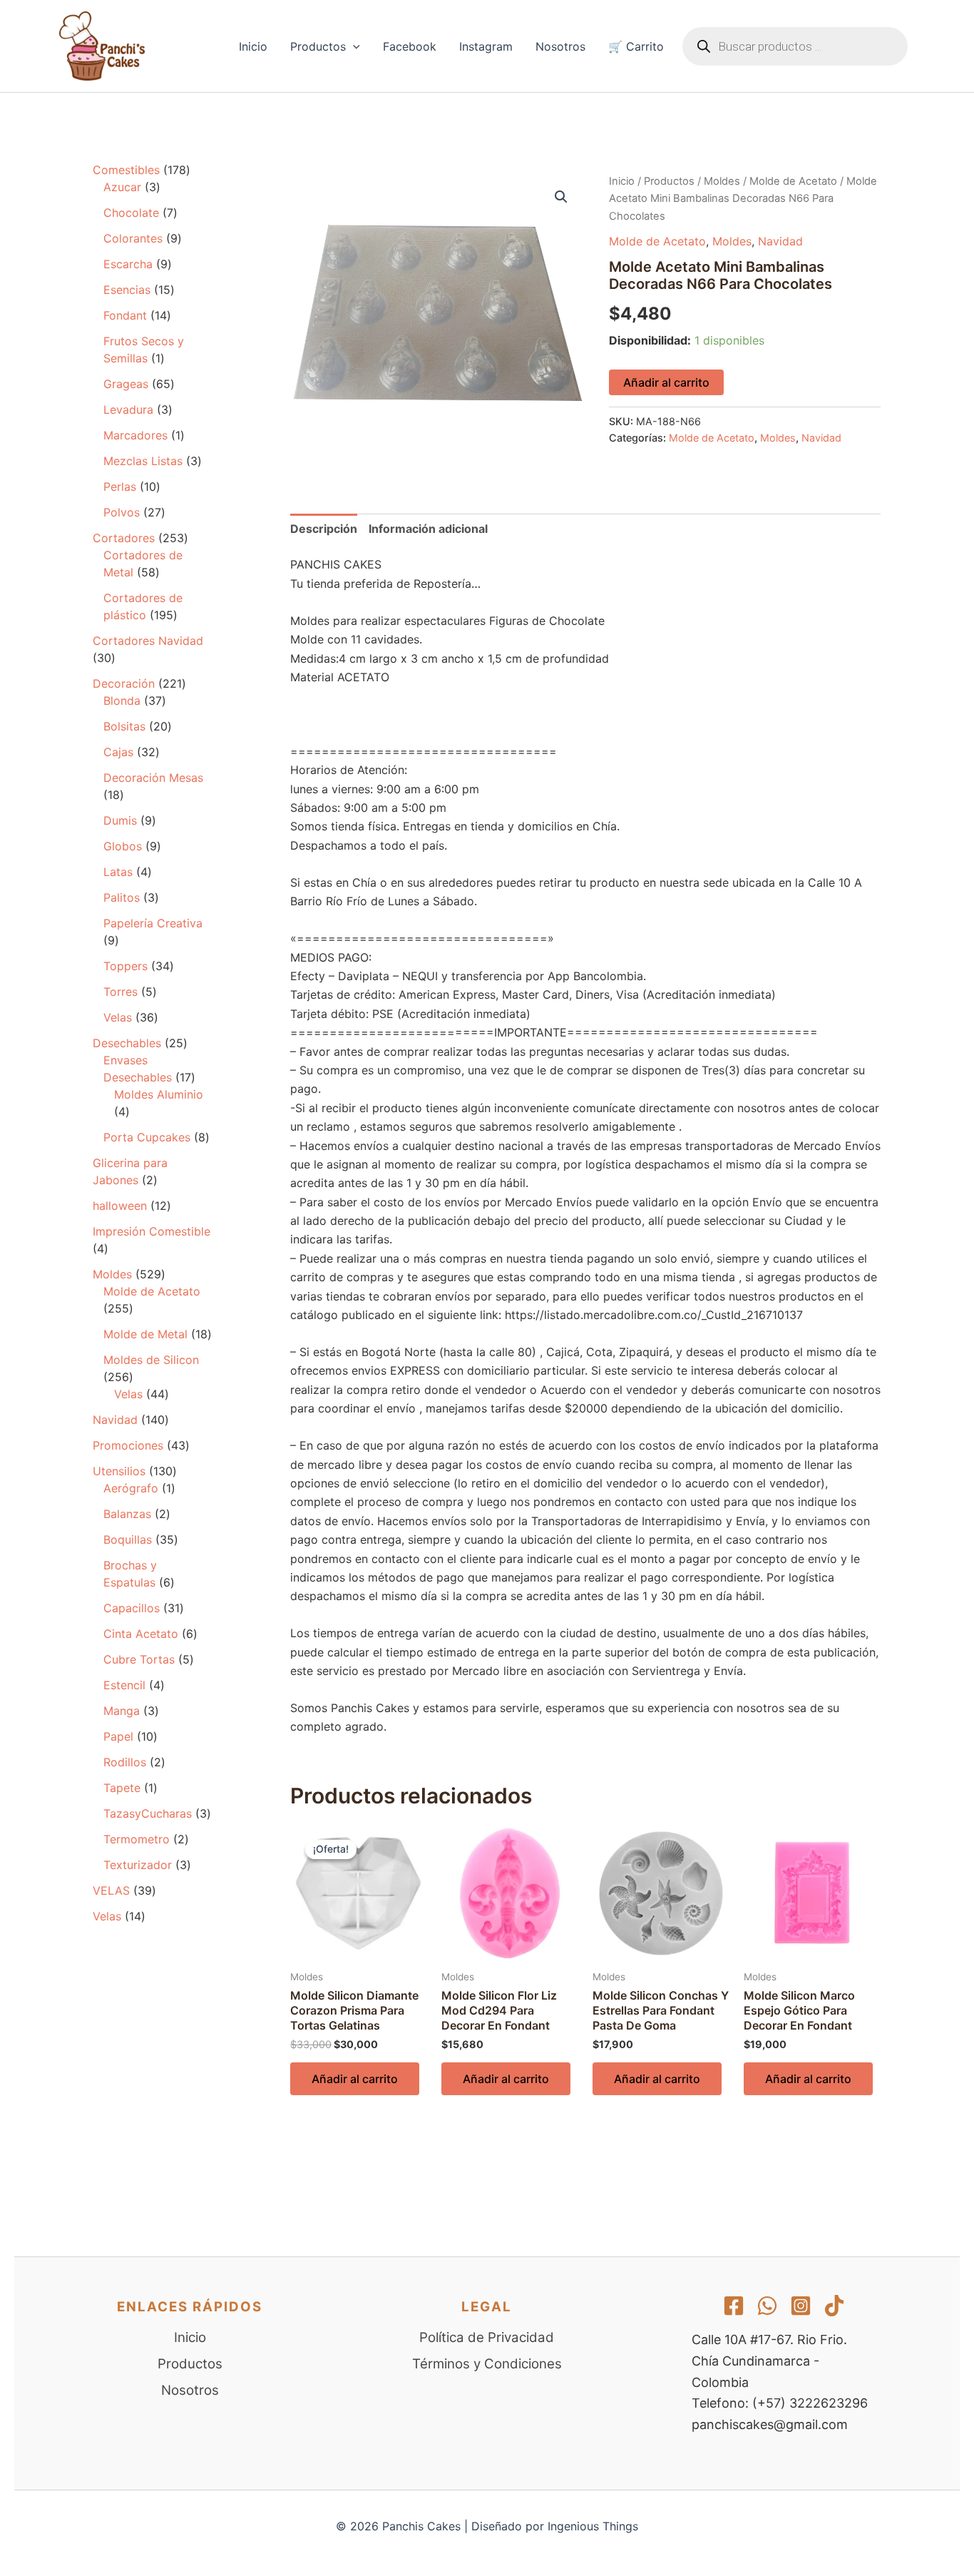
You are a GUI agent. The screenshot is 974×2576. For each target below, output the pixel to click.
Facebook (410, 46)
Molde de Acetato (793, 181)
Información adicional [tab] (428, 529)
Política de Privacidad (487, 2337)
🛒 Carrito (636, 46)
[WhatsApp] (767, 2306)
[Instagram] (801, 2306)
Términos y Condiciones (487, 2364)
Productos (318, 46)
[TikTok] (834, 2306)
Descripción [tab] (324, 529)
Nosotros (560, 46)
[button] (353, 46)
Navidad (780, 241)
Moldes (722, 181)
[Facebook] (734, 2306)
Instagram (486, 46)
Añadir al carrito (666, 382)
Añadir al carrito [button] (355, 2079)
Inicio (253, 46)
